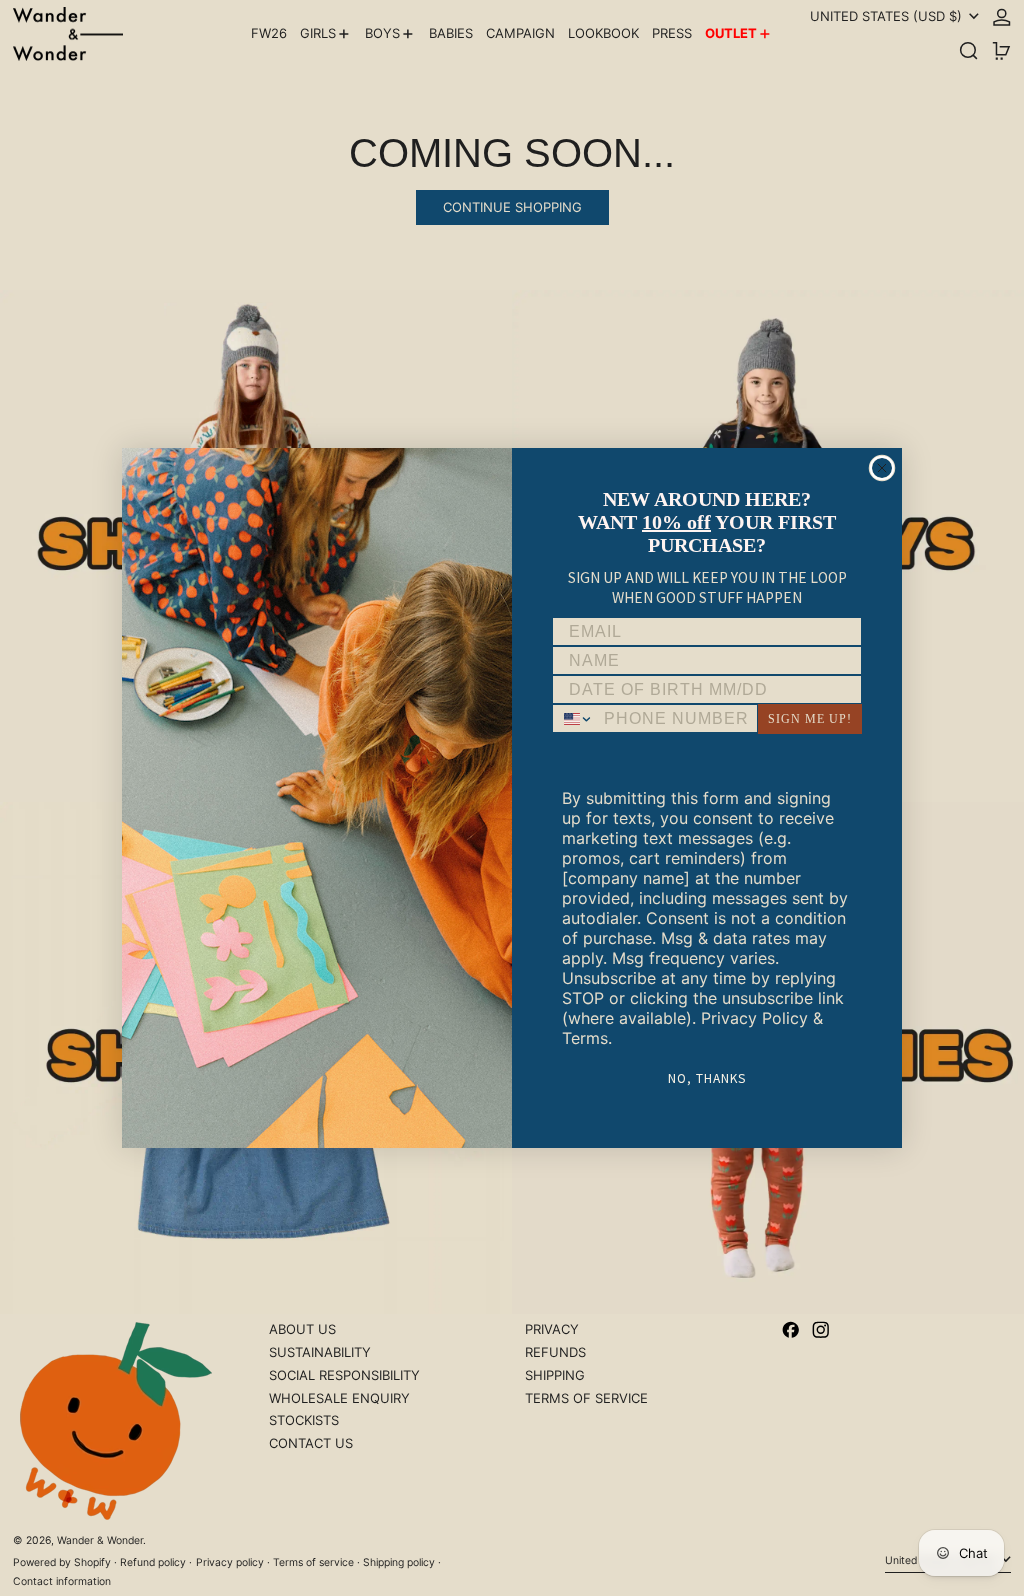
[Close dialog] (882, 468)
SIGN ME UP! (810, 719)
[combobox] (573, 718)
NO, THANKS (707, 1077)
